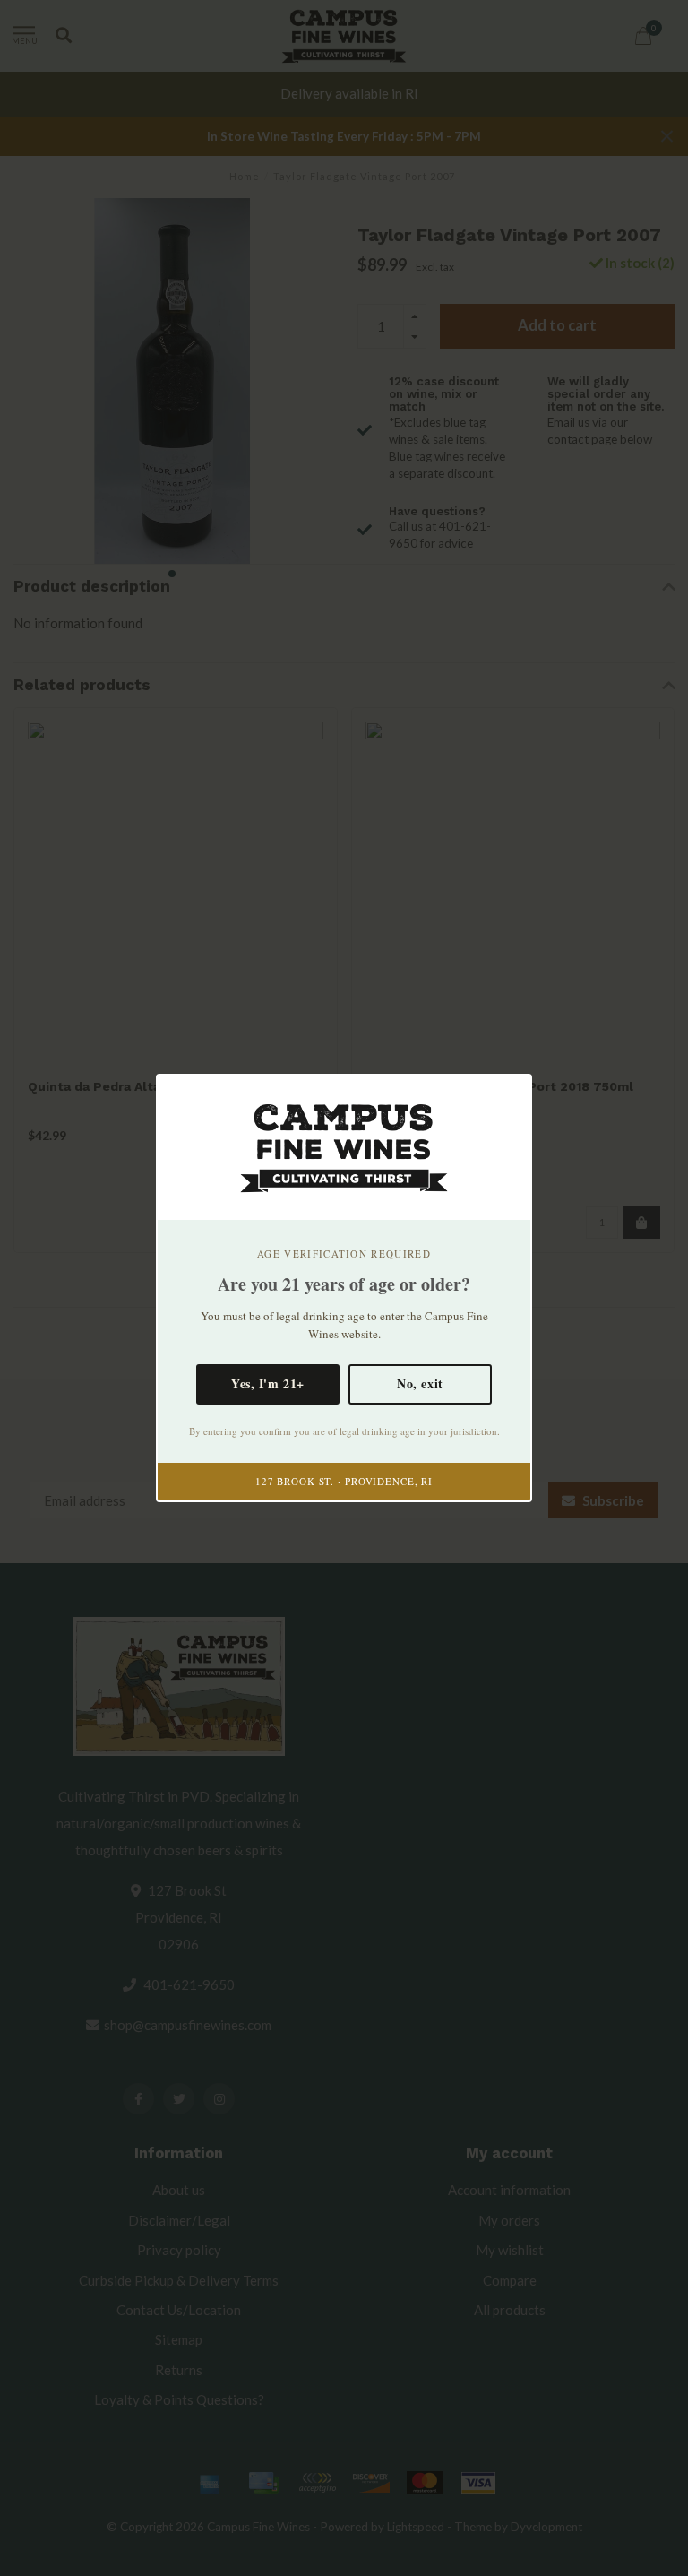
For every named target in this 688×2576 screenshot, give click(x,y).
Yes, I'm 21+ (268, 1383)
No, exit (420, 1383)
